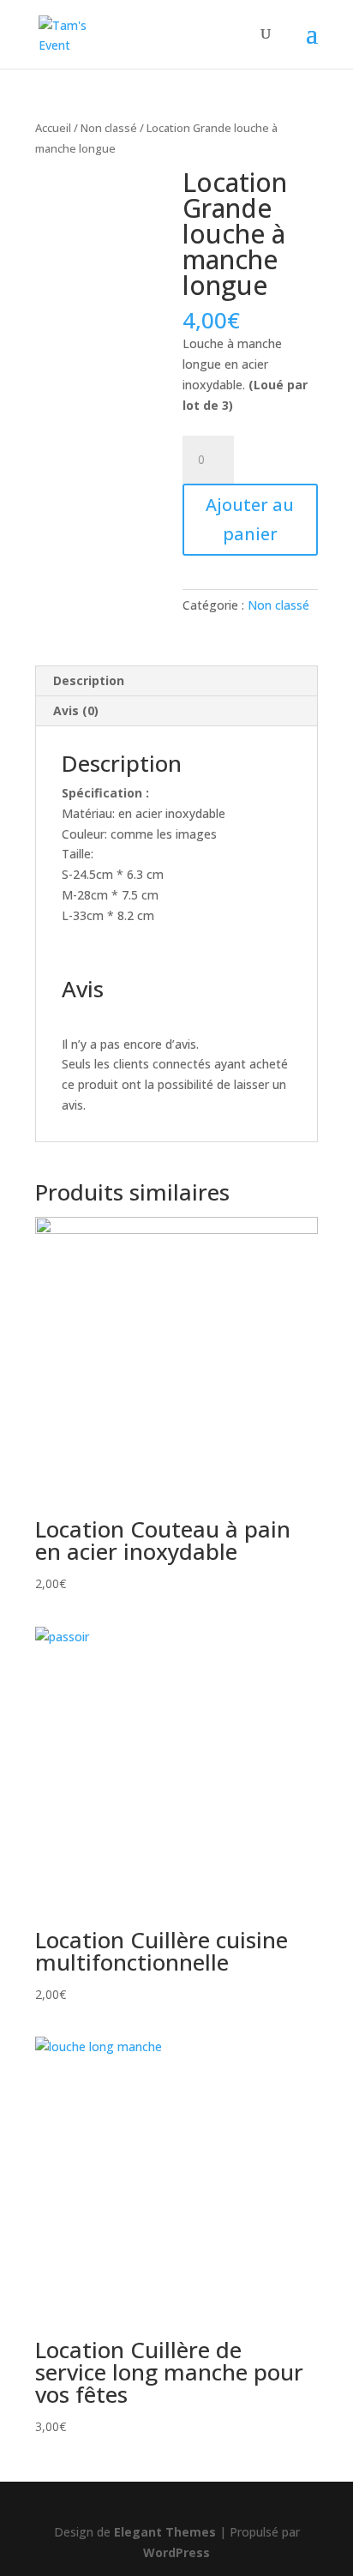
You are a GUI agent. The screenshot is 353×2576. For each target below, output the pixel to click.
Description (89, 680)
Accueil (53, 128)
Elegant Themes (165, 2532)
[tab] (176, 681)
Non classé (109, 128)
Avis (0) (76, 710)
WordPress (176, 2552)
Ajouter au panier (250, 519)
